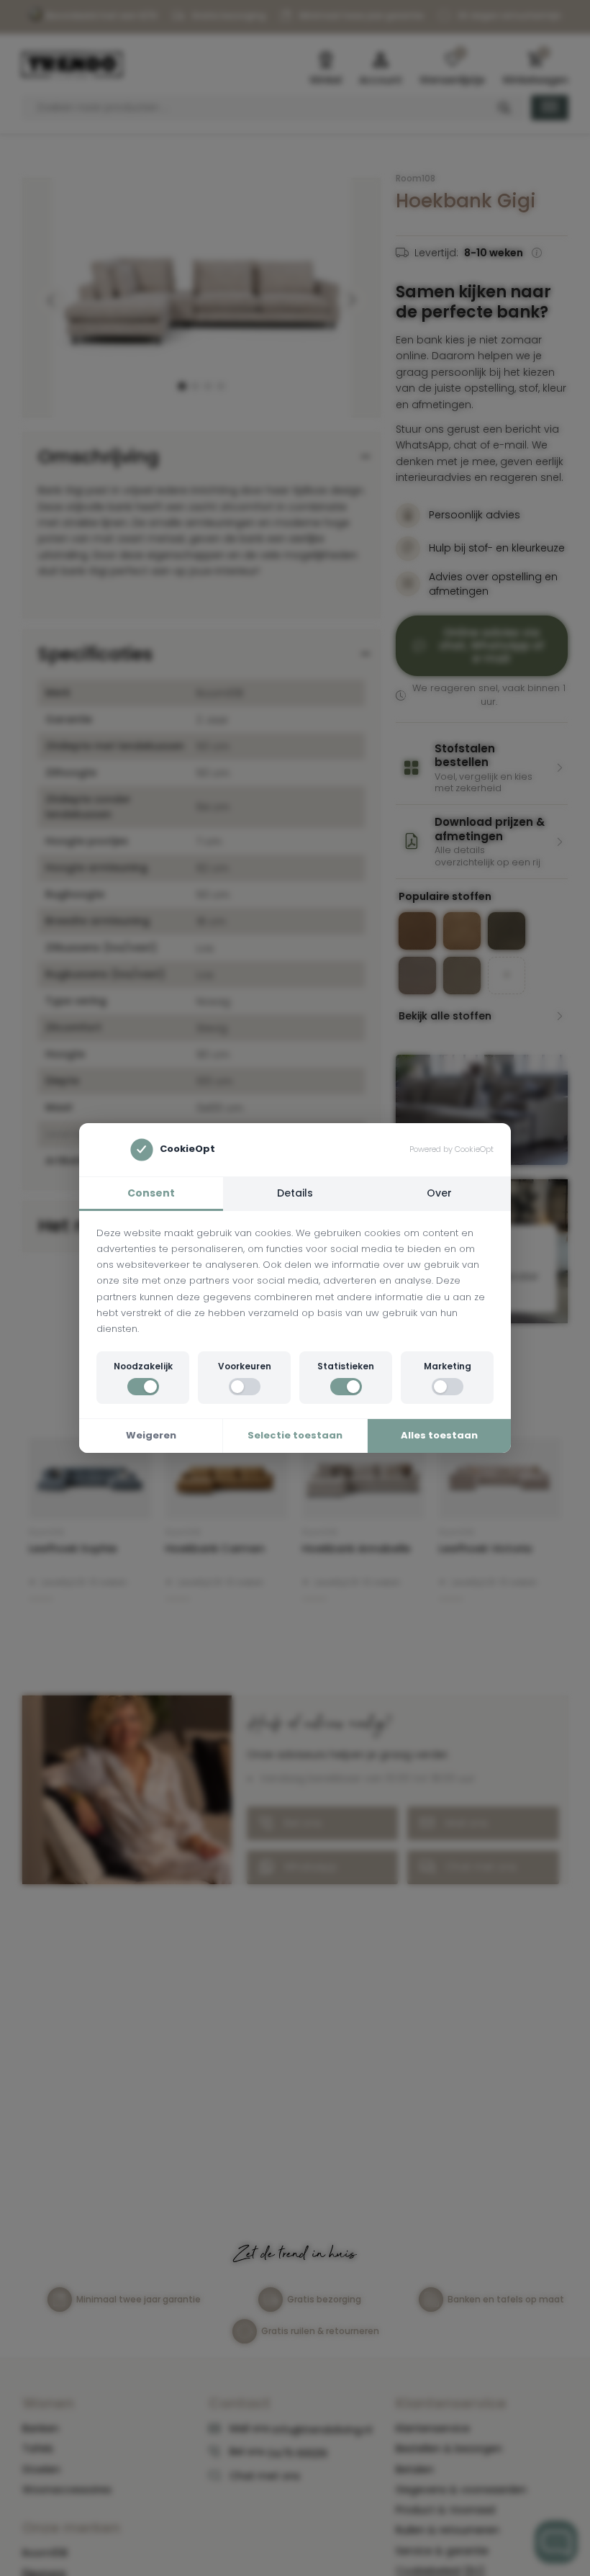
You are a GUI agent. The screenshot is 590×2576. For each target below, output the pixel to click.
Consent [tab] (151, 1193)
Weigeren (151, 1435)
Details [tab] (295, 1193)
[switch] (143, 1387)
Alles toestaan (439, 1435)
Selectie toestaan (295, 1435)
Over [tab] (439, 1193)
